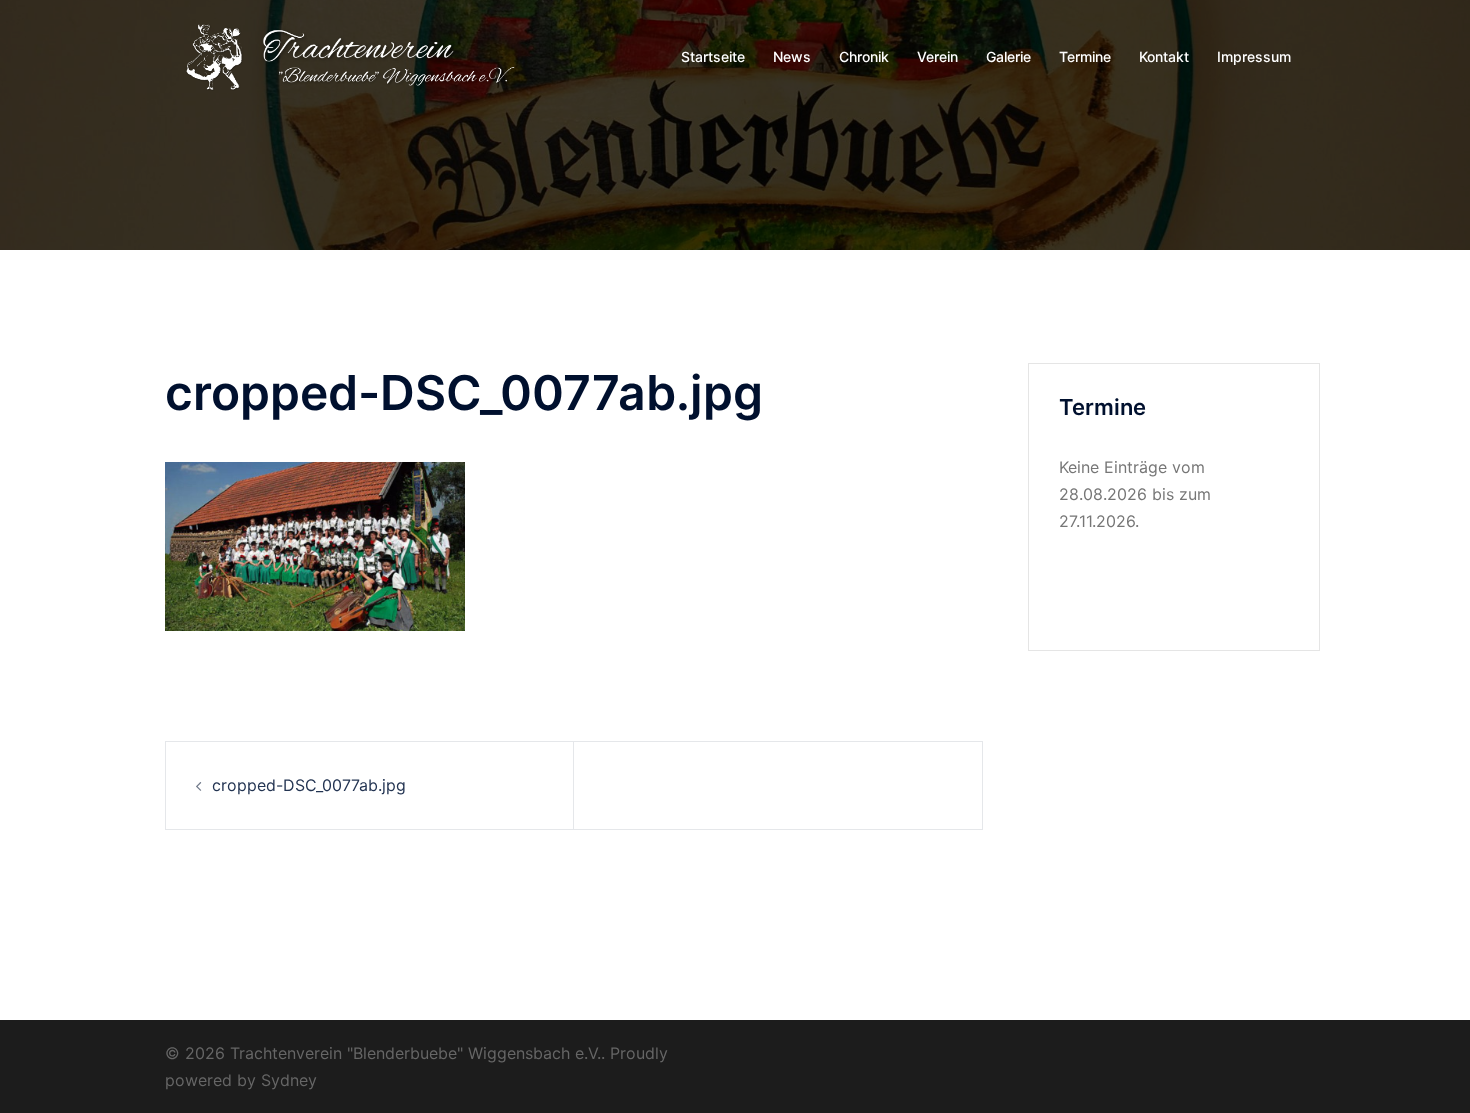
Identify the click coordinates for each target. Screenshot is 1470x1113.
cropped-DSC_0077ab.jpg (309, 785)
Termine (1085, 56)
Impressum (1254, 56)
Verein (937, 56)
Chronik (864, 56)
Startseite (713, 56)
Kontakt (1164, 56)
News (792, 56)
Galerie (1008, 56)
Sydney (289, 1080)
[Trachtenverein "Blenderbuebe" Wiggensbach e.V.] (345, 55)
